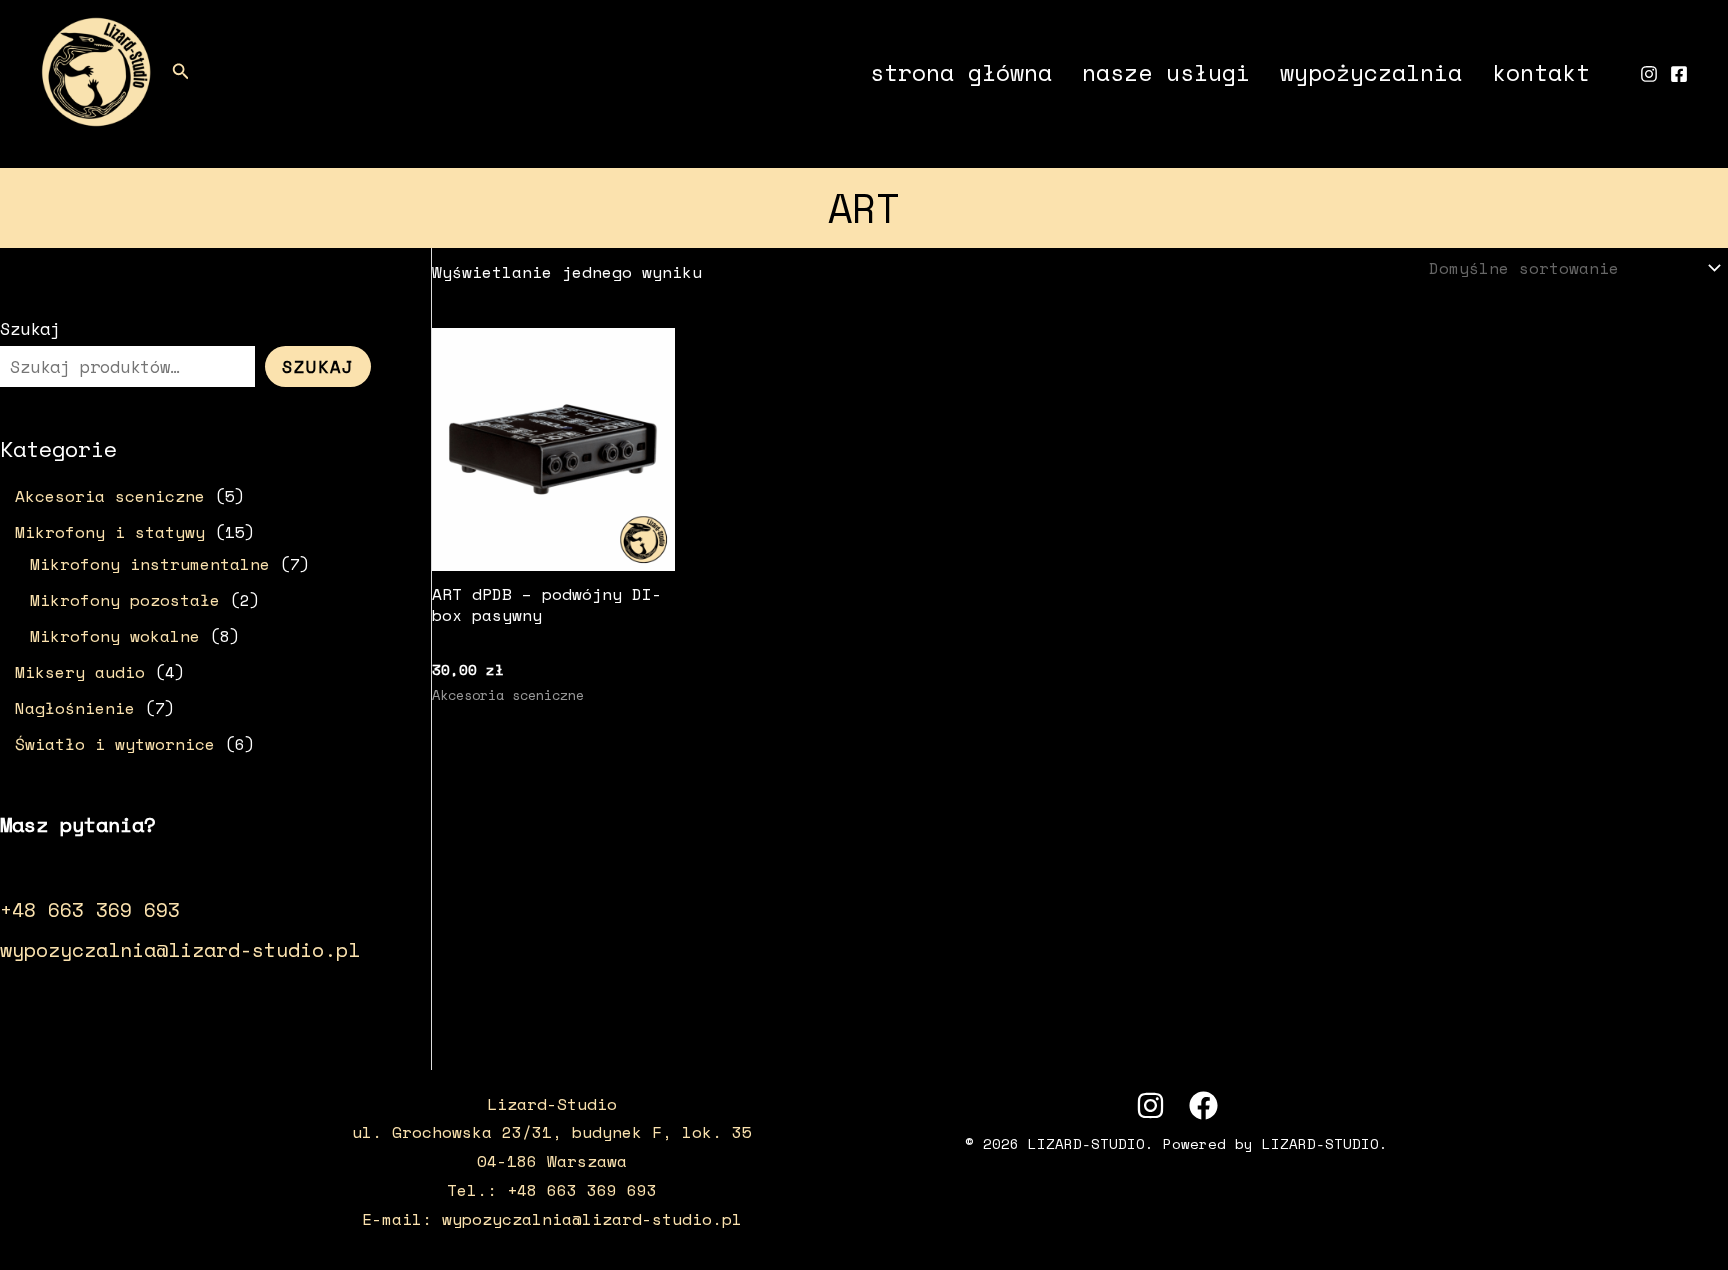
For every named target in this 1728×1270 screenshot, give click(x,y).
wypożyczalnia (1371, 72)
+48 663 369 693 (90, 909)
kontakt (1541, 72)
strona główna (961, 72)
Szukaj (30, 328)
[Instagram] (1649, 74)
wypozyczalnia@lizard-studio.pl (180, 949)
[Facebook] (1679, 74)
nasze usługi (1166, 72)
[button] (181, 72)
